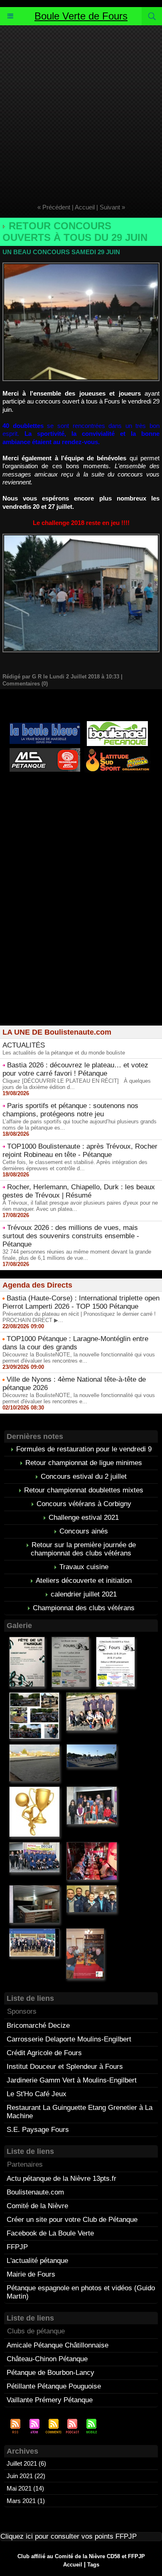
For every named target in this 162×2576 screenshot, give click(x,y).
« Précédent (54, 207)
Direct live (108, 800)
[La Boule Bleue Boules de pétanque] (45, 726)
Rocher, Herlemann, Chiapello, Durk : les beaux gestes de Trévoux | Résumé (79, 1191)
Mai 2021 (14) (25, 2488)
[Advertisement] (81, 110)
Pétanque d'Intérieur (83, 786)
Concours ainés (84, 1531)
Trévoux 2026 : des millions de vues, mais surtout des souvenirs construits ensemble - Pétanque (71, 1236)
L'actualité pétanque (37, 2261)
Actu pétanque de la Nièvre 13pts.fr (61, 2179)
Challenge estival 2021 (84, 1518)
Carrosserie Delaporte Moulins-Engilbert (69, 2039)
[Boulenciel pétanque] (117, 725)
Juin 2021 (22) (26, 2476)
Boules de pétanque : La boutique (83, 815)
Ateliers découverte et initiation (84, 1581)
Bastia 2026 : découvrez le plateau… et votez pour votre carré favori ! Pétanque (75, 1069)
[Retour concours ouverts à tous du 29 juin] (81, 266)
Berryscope (117, 793)
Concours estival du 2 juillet (84, 1476)
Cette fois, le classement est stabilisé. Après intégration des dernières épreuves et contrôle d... (75, 1165)
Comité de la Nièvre (37, 2206)
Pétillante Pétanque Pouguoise (54, 2386)
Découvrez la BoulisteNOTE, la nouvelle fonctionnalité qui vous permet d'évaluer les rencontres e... (79, 1358)
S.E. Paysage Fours (38, 2130)
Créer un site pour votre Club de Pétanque (72, 2220)
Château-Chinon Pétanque (47, 2359)
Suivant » (112, 207)
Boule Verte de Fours (81, 16)
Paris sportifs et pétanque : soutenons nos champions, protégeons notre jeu (70, 1110)
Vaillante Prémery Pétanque (50, 2400)
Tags (93, 2565)
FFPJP (17, 2247)
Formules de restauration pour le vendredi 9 (84, 1449)
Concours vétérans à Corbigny (84, 1504)
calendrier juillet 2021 (84, 1594)
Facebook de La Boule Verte (50, 2233)
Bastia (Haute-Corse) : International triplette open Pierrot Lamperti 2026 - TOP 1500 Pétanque (81, 1302)
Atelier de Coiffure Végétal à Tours (49, 793)
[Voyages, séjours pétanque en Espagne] (117, 751)
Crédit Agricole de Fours (44, 2053)
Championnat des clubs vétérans (84, 1608)
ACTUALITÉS (24, 1045)
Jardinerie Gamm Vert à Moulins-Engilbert (72, 2080)
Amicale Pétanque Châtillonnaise (58, 2345)
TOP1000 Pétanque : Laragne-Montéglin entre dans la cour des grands (75, 1343)
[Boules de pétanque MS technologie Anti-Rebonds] (45, 752)
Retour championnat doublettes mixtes (84, 1490)
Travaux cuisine (84, 1567)
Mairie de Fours (31, 2274)
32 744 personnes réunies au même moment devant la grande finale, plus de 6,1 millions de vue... (77, 1255)
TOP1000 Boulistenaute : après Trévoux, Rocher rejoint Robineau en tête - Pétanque (80, 1151)
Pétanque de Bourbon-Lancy (50, 2373)
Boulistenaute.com (35, 2192)
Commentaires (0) (25, 684)
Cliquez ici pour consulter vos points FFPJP (69, 2536)
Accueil (85, 207)
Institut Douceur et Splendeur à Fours (65, 2067)
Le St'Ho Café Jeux (37, 2094)
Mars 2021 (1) (26, 2501)
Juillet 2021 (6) (26, 2463)
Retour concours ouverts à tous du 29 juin (75, 232)
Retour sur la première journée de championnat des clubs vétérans (83, 1549)
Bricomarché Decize (38, 2026)
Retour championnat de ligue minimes (84, 1463)
